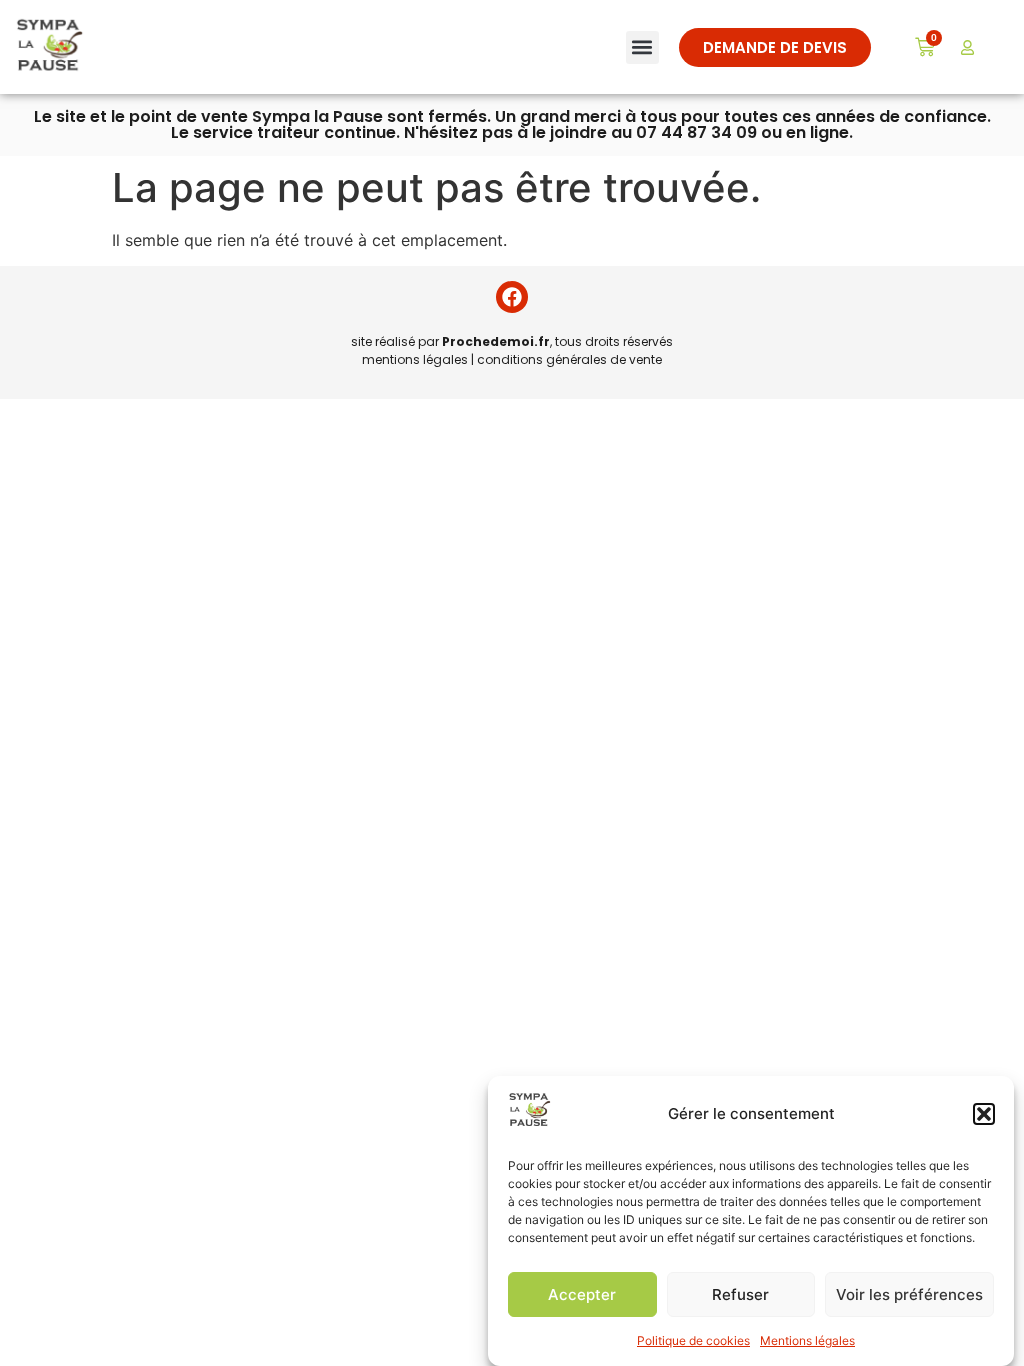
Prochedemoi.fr (496, 341)
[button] (984, 1114)
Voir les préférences (909, 1294)
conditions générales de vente (569, 359)
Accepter (582, 1294)
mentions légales (415, 359)
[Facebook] (512, 297)
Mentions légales (807, 1340)
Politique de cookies (693, 1340)
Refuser (740, 1294)
